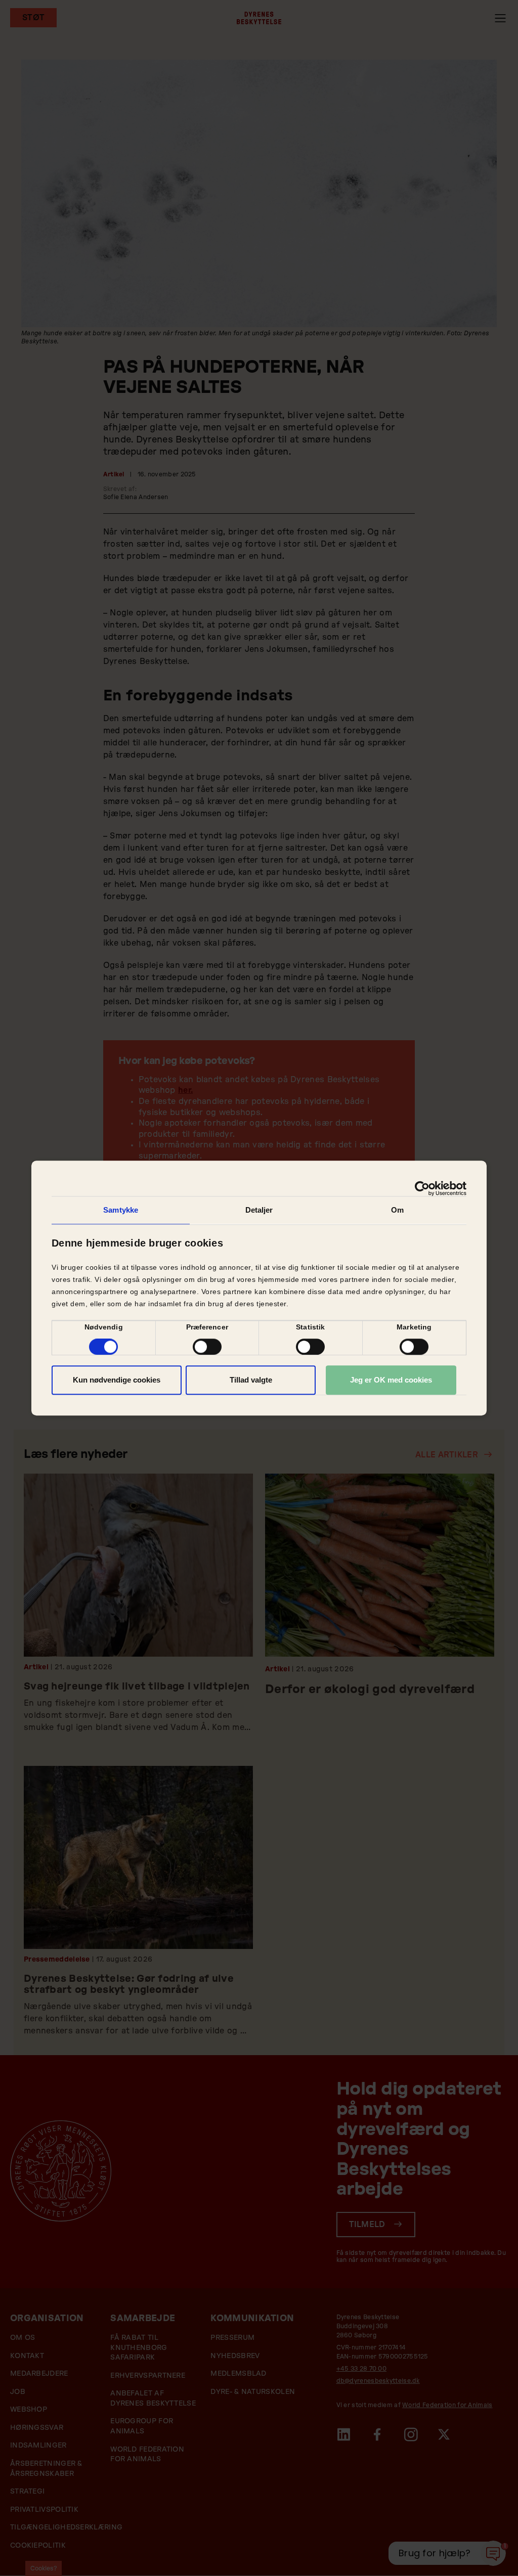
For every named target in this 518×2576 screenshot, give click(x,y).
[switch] (207, 1347)
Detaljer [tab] (259, 1210)
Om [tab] (397, 1210)
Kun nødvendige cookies (117, 1380)
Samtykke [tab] (121, 1210)
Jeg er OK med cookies (391, 1380)
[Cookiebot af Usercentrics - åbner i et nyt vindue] (422, 1188)
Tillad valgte (251, 1380)
